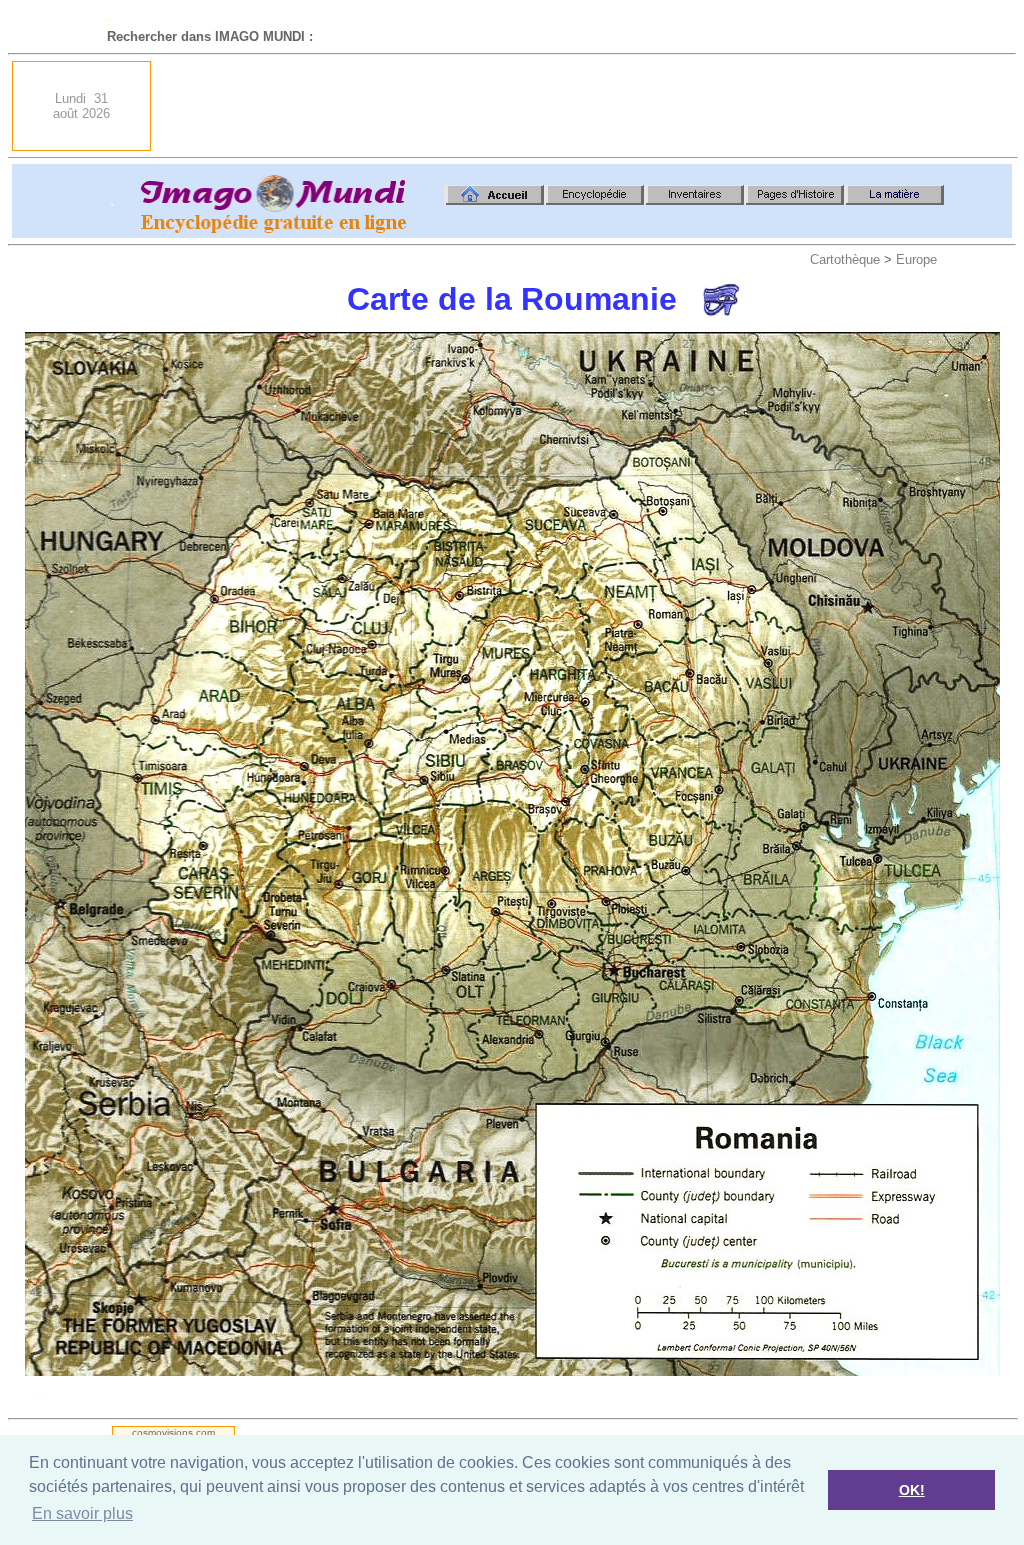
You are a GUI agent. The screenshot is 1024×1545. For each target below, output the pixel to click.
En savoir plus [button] (82, 1513)
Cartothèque (845, 259)
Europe (916, 259)
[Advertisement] (648, 106)
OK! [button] (912, 1490)
